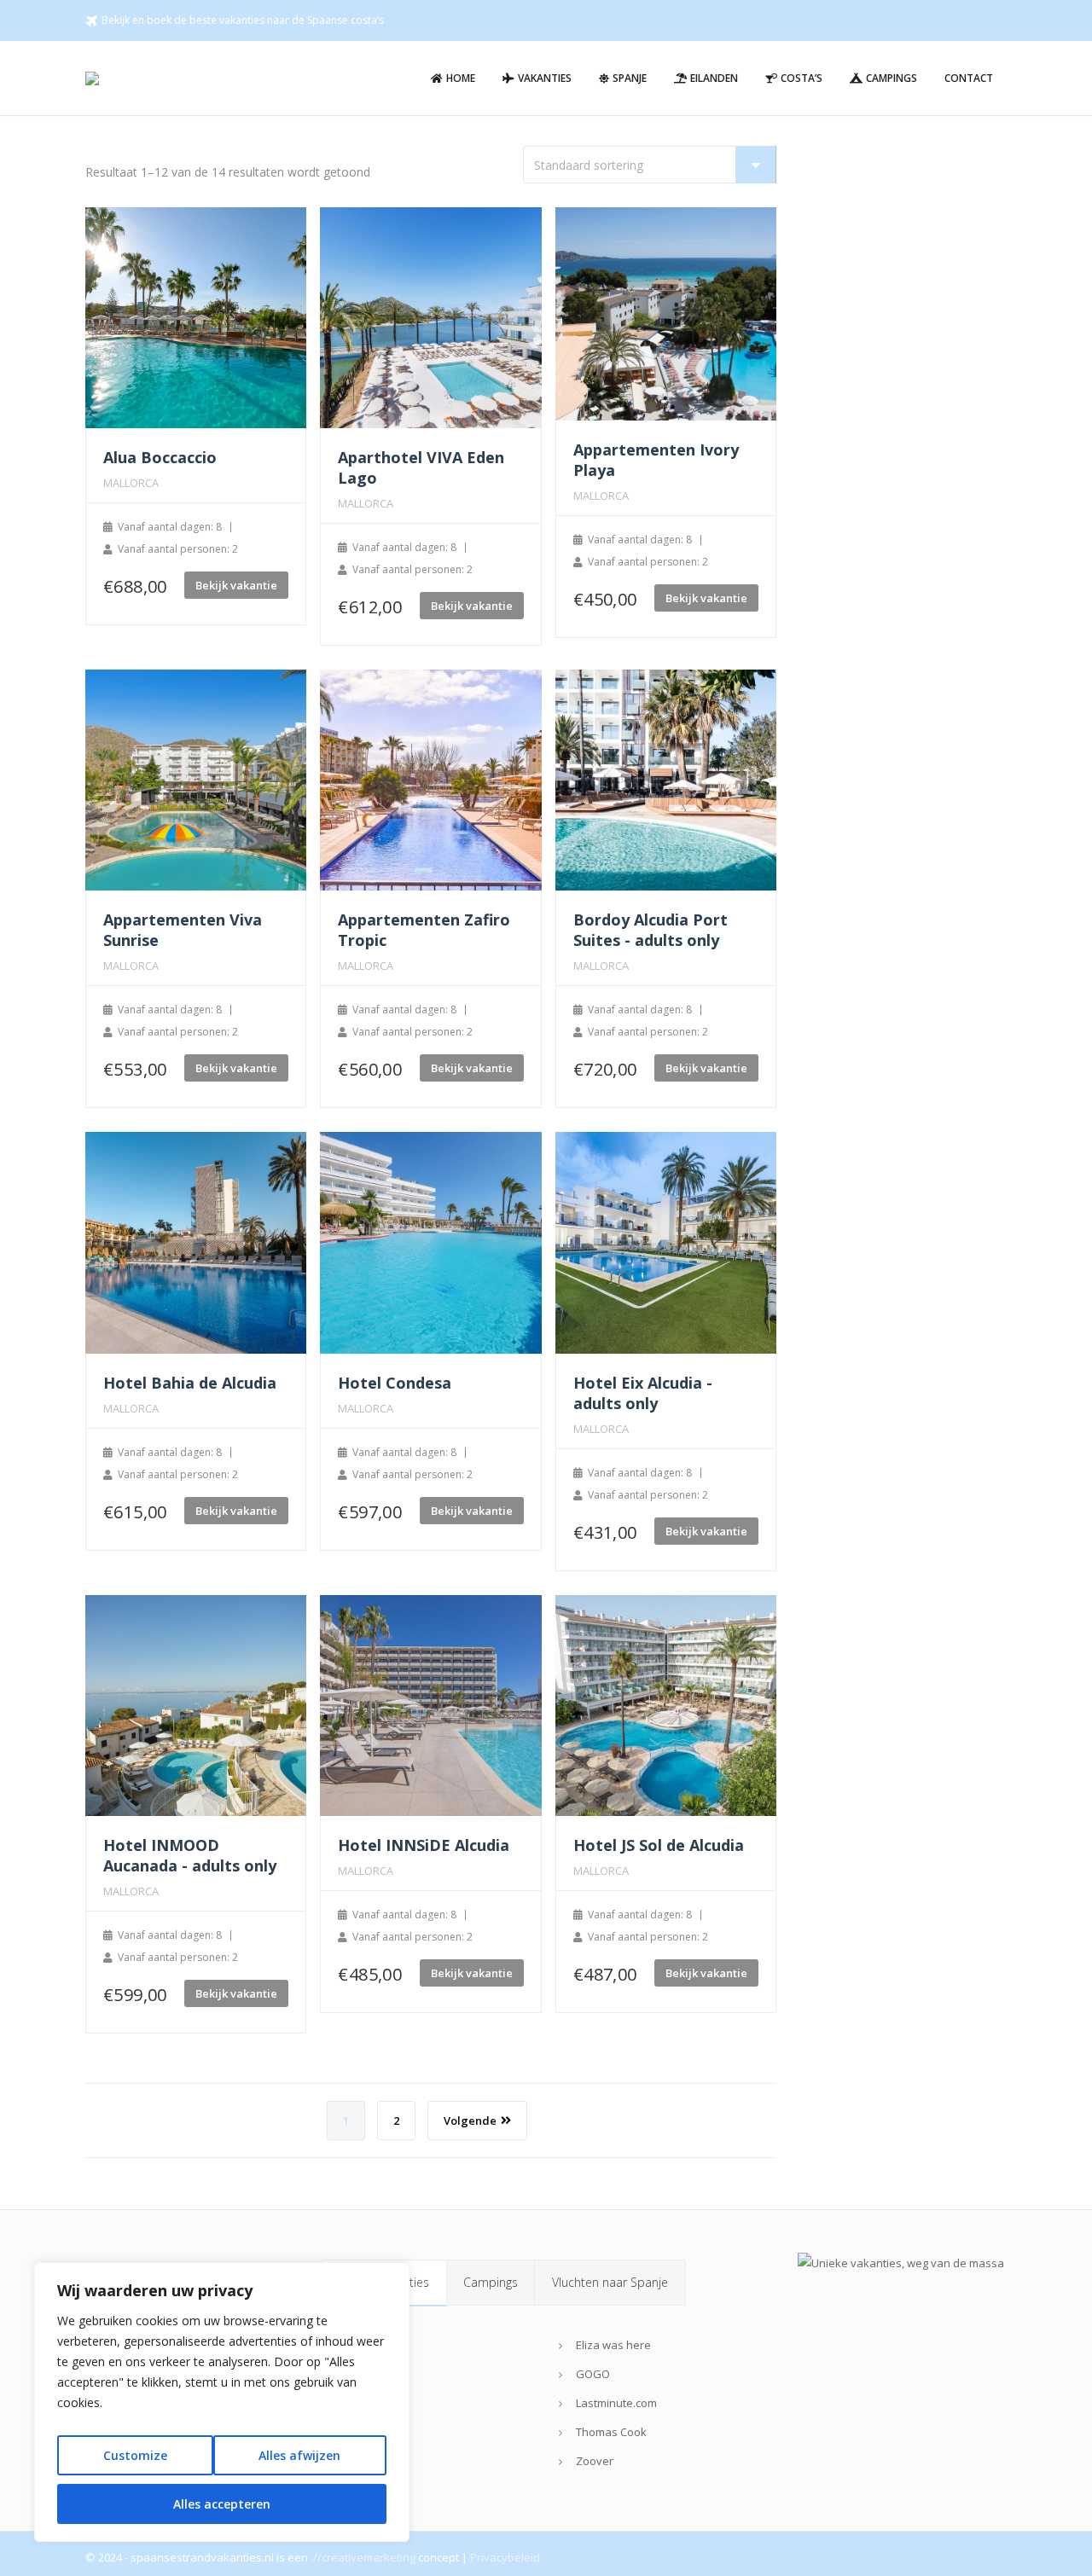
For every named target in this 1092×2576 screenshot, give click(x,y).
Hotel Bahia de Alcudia (190, 1383)
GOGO (593, 2374)
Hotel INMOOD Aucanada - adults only (190, 1855)
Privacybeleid (505, 2557)
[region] (222, 2402)
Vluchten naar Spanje (610, 2282)
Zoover (595, 2461)
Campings (491, 2282)
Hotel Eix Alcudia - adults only (643, 1393)
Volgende (470, 2121)
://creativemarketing (363, 2557)
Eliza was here (613, 2345)
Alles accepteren (222, 2504)
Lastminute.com (616, 2403)
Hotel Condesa (395, 1383)
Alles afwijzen (299, 2455)
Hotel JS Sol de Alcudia (659, 1845)
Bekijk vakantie (236, 585)
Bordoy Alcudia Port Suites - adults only (651, 930)
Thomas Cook (611, 2432)
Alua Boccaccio (160, 457)
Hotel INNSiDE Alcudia (424, 1845)
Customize (135, 2455)
